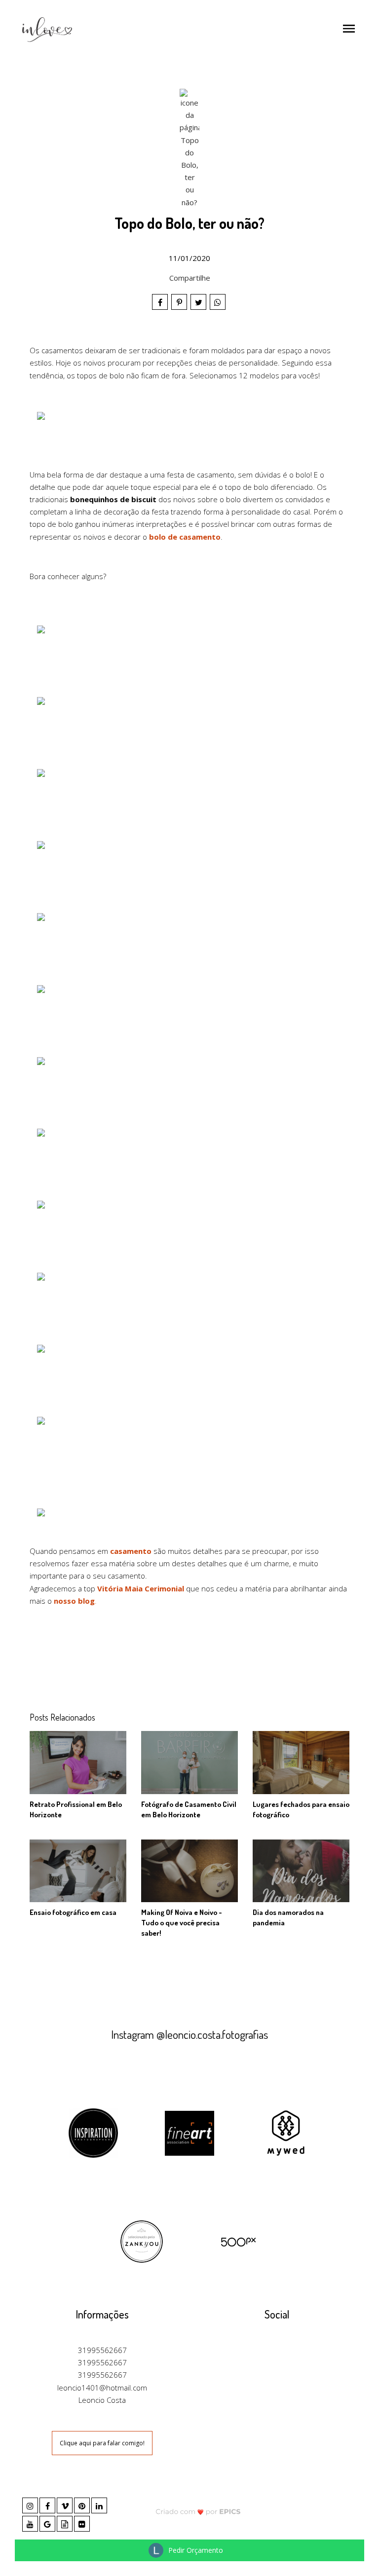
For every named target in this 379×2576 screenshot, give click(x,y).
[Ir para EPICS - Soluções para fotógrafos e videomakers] (198, 2511)
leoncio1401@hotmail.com (102, 2388)
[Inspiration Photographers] (93, 2132)
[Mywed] (286, 2132)
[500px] (238, 2241)
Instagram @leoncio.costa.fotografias (189, 2034)
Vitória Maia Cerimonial (141, 1588)
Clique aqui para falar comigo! (102, 2443)
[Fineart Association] (189, 2132)
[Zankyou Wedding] (142, 2241)
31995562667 (102, 2350)
